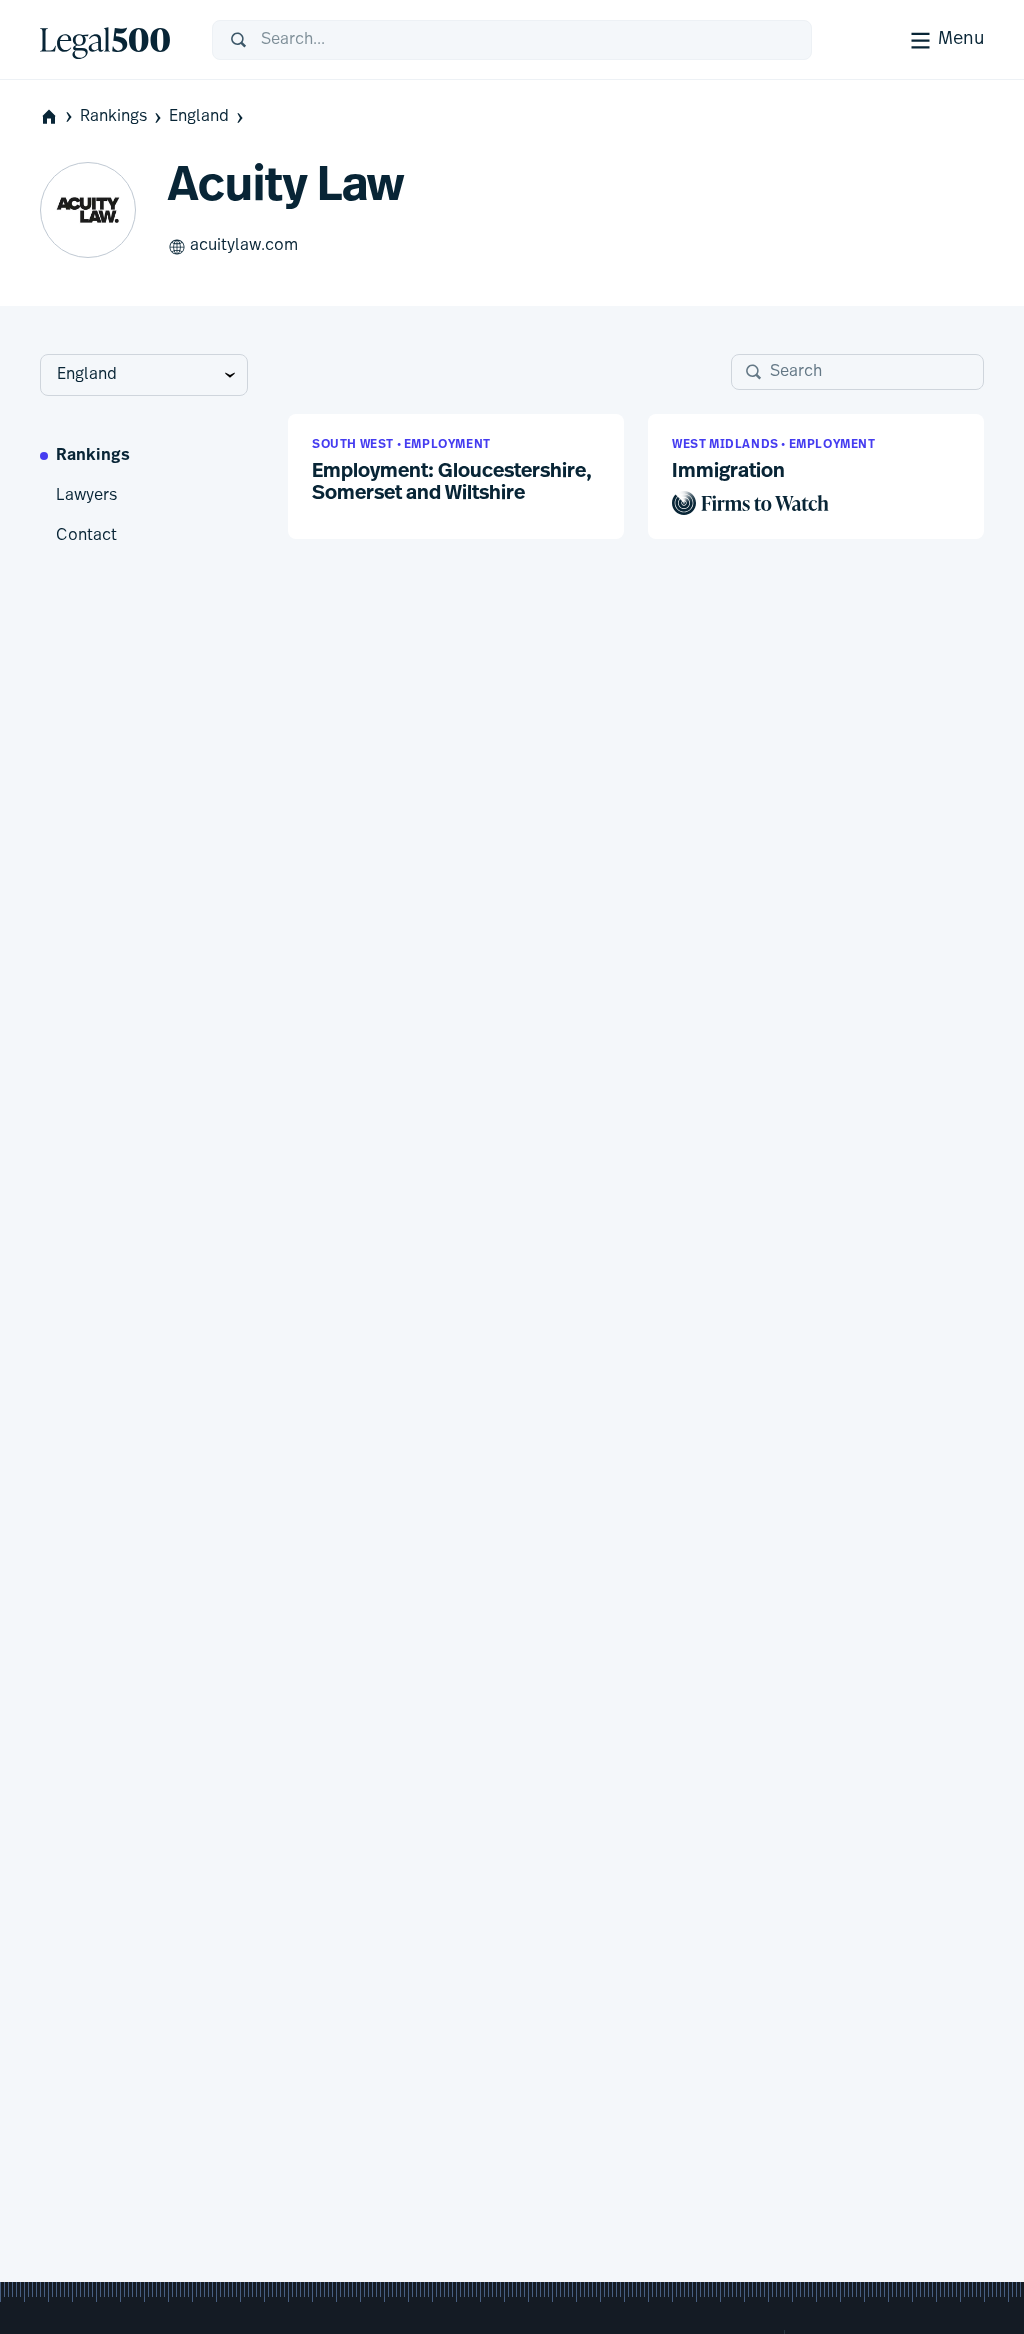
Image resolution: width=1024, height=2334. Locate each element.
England (199, 117)
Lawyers (86, 496)
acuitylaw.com (244, 246)
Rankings (113, 117)
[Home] (110, 40)
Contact (86, 536)
